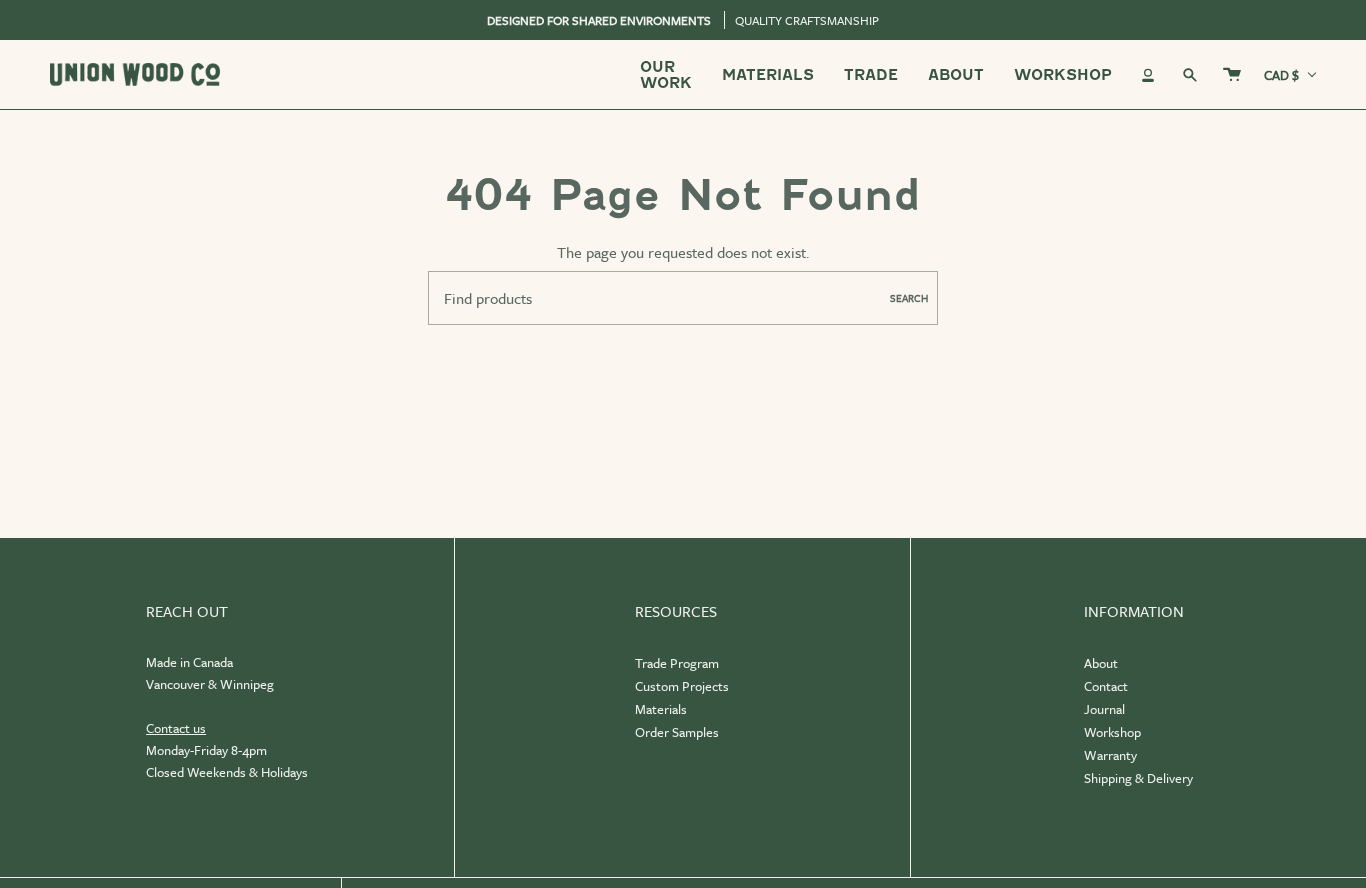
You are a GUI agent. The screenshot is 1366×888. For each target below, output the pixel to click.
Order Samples (677, 732)
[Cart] (1232, 74)
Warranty (1110, 755)
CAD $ (1281, 75)
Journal (1104, 709)
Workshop (1112, 732)
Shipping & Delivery (1138, 778)
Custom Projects (682, 686)
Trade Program (677, 663)
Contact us (176, 728)
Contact (1106, 686)
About (1101, 663)
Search (909, 298)
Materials (661, 709)
